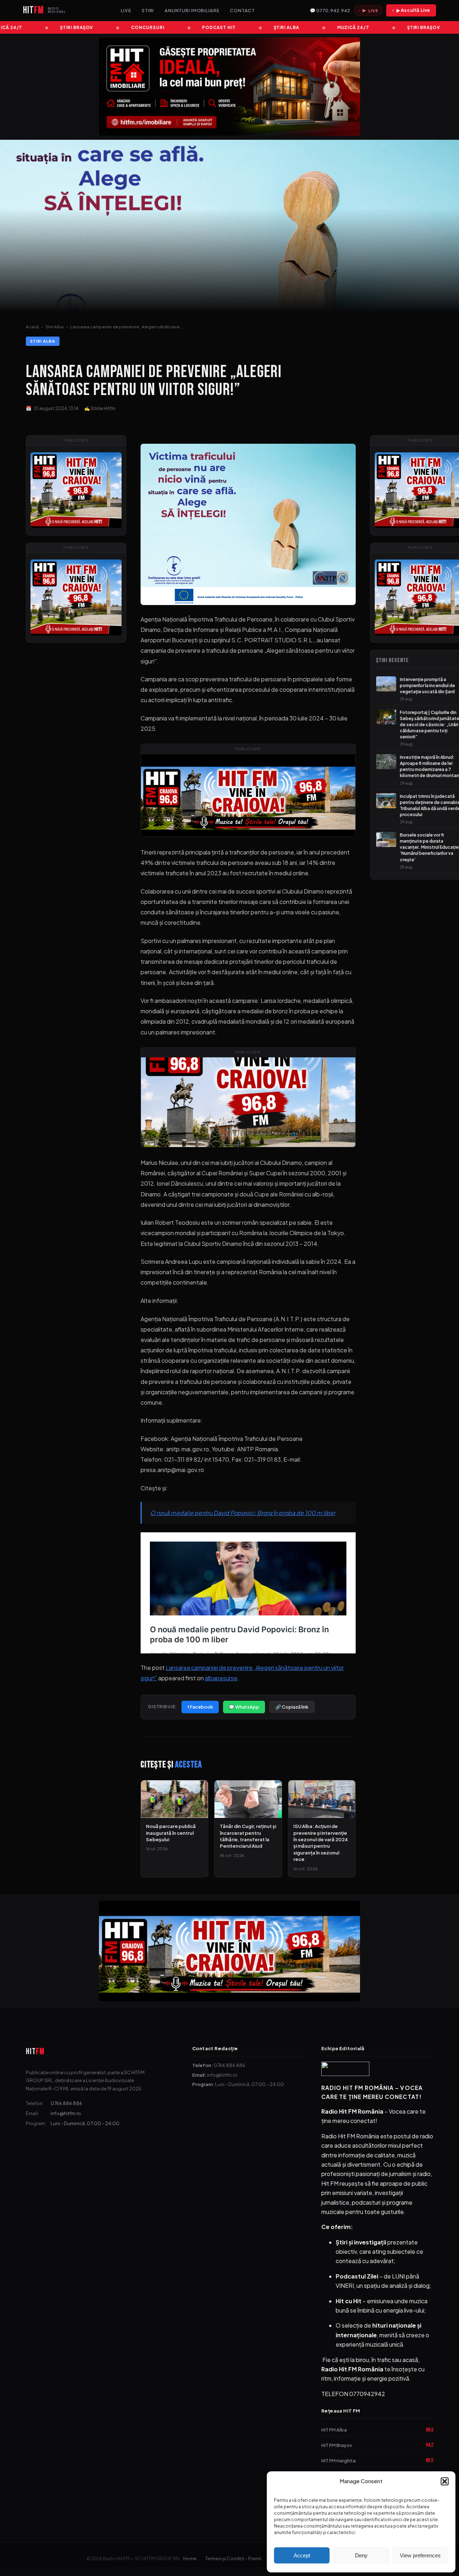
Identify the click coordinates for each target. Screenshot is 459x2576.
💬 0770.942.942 (330, 10)
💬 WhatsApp (244, 1707)
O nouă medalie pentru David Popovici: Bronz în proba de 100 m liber (243, 1513)
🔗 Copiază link (292, 1707)
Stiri (148, 10)
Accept (302, 2555)
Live (126, 10)
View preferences (420, 2555)
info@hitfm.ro (66, 2113)
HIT (35, 2051)
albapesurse (221, 1678)
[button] (445, 2481)
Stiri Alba (55, 327)
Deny (361, 2555)
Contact (242, 10)
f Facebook (200, 1707)
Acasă (32, 327)
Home (190, 2559)
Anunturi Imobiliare (192, 10)
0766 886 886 (66, 2103)
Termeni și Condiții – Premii (233, 2559)
